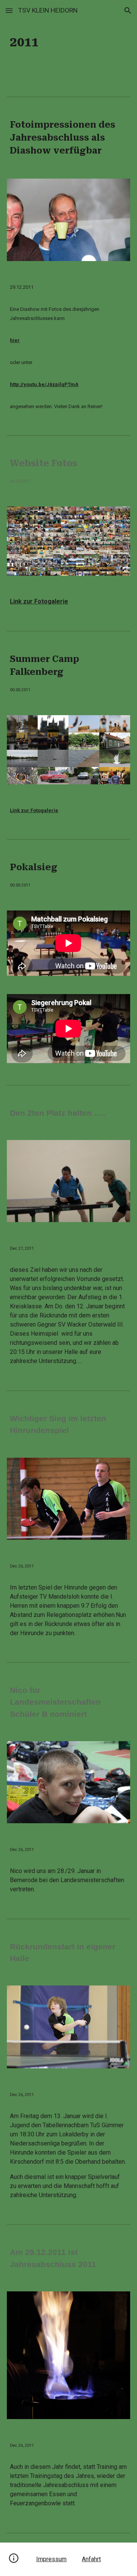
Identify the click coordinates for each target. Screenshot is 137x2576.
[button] (9, 10)
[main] (68, 42)
